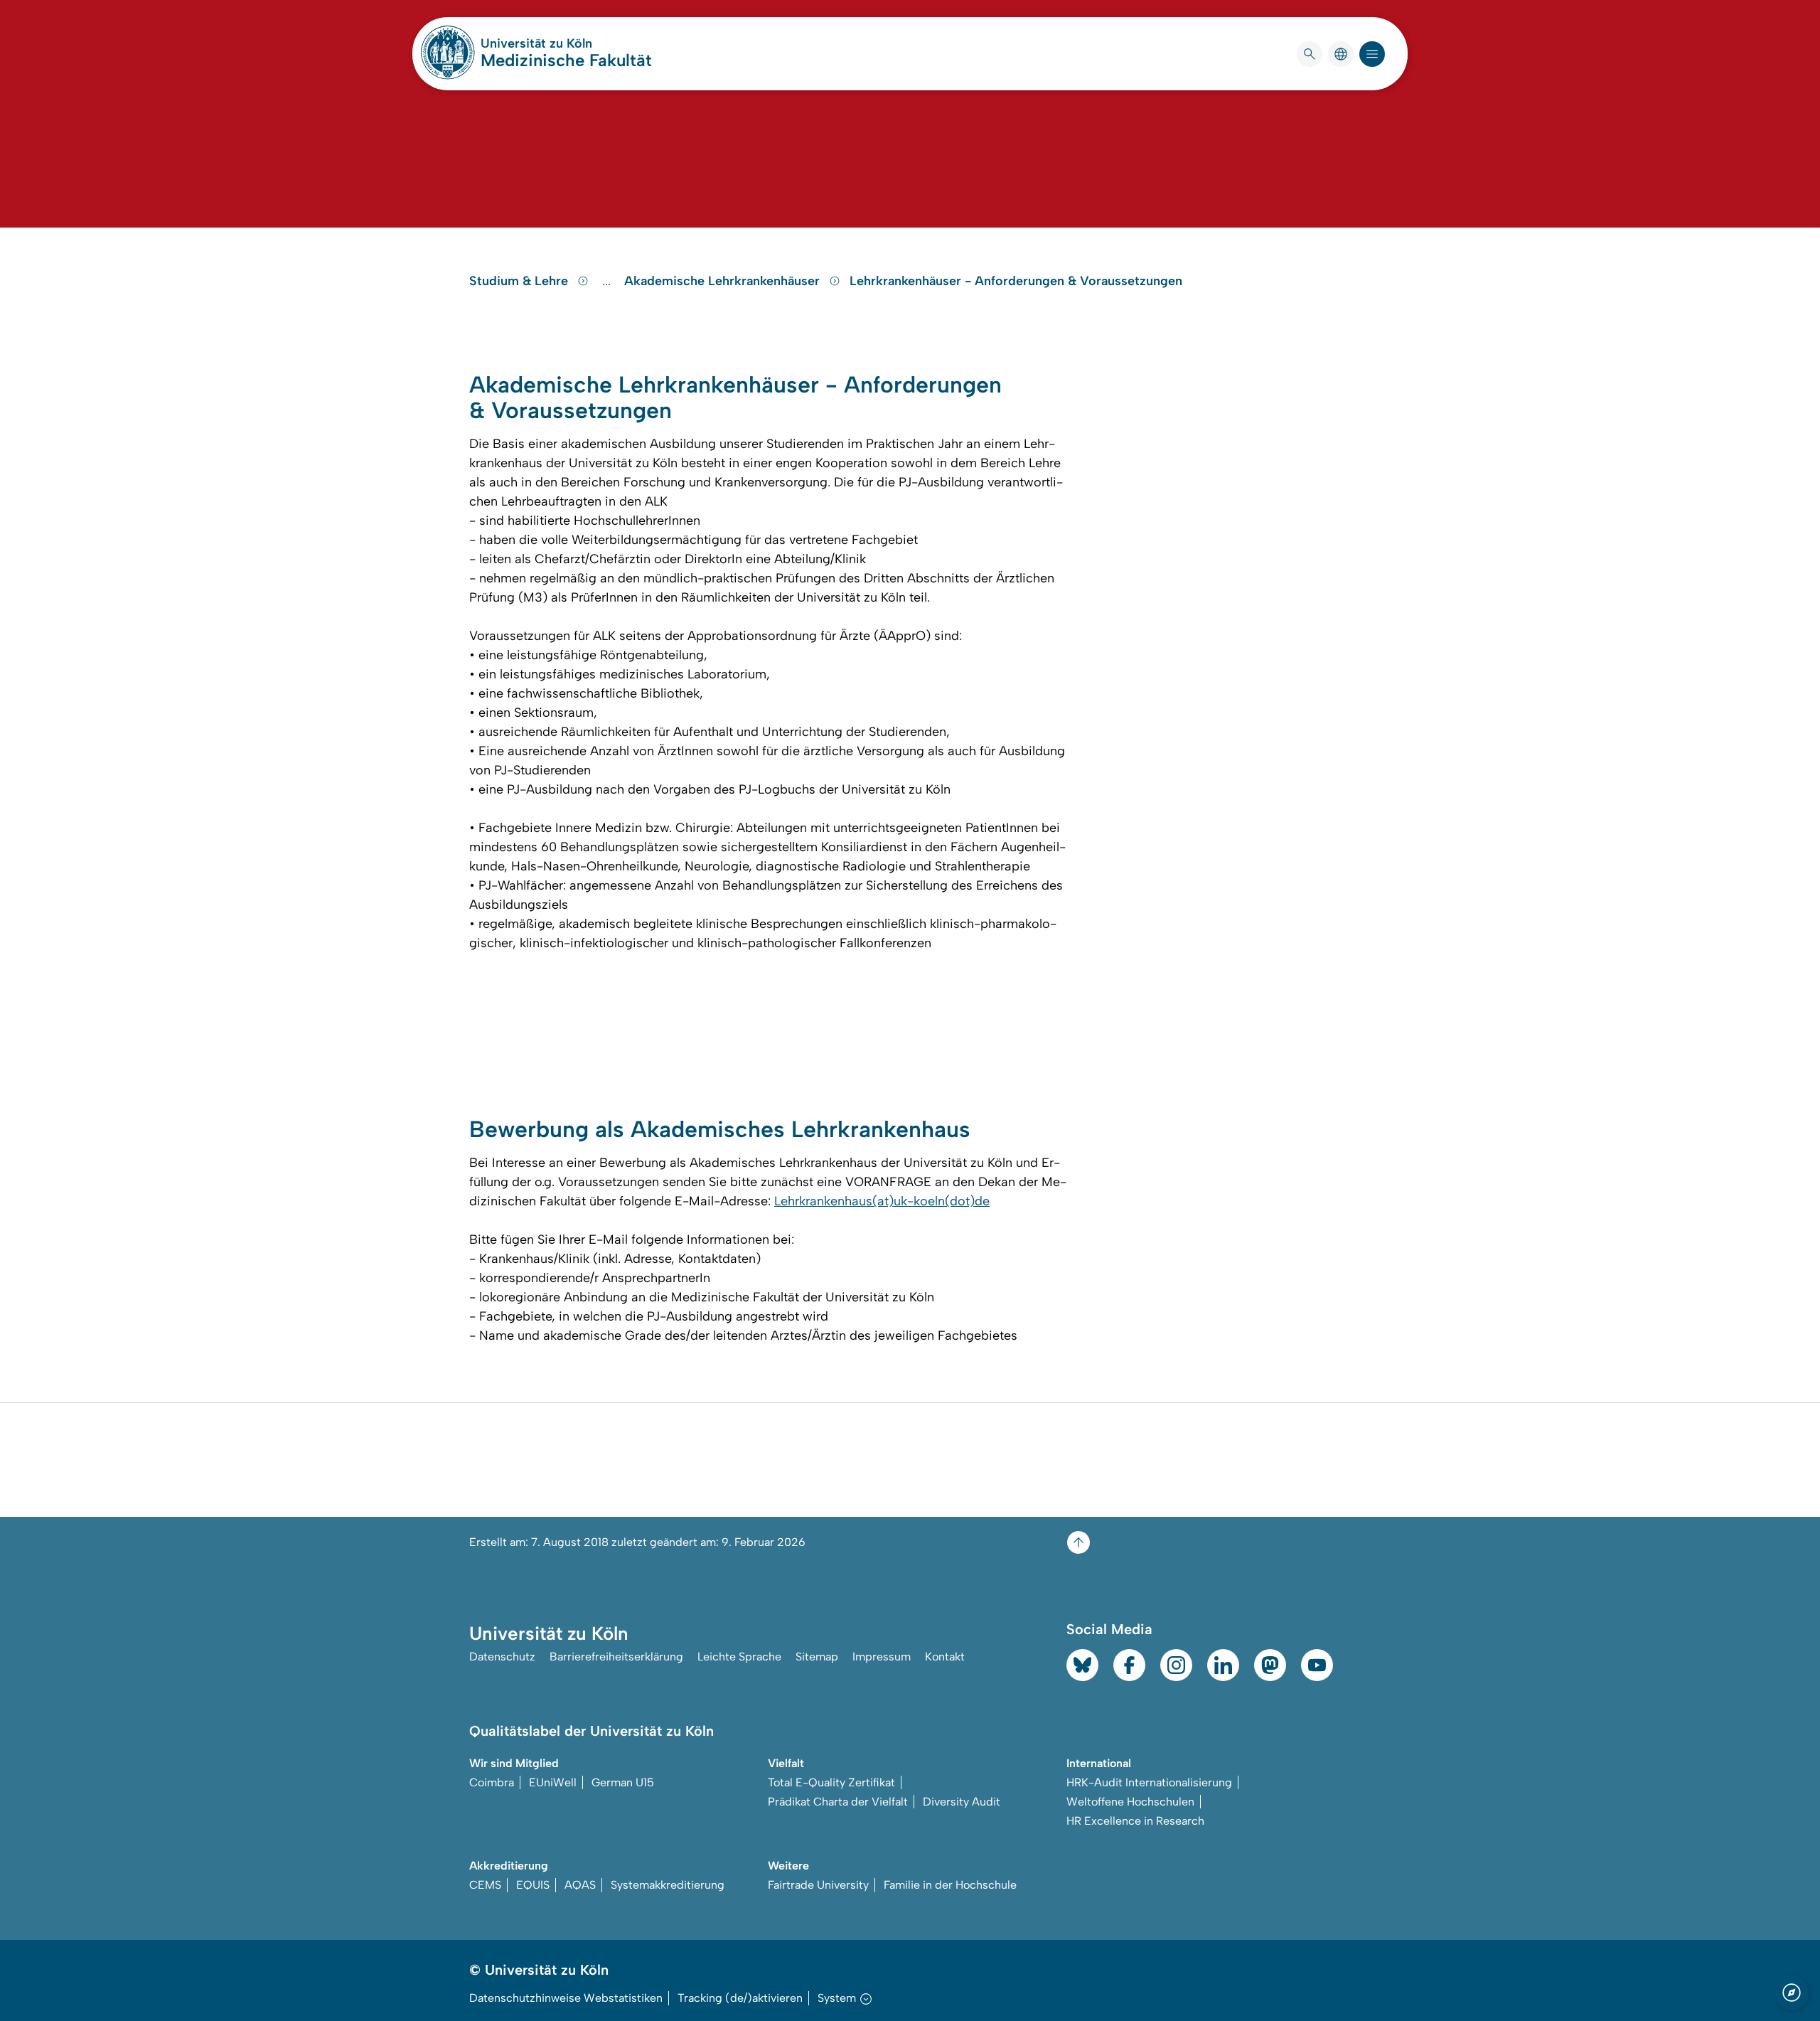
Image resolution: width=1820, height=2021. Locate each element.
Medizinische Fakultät (566, 60)
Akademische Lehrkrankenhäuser (724, 281)
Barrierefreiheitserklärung (616, 1657)
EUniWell (553, 1782)
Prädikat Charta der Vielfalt (838, 1802)
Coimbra (492, 1782)
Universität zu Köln (566, 43)
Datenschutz (502, 1657)
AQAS (580, 1885)
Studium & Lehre (520, 281)
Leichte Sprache (739, 1657)
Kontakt (945, 1657)
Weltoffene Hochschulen (1130, 1802)
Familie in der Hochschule (950, 1885)
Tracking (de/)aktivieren (740, 1998)
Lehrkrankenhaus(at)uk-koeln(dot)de (882, 1201)
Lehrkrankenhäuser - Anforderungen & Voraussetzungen (1016, 281)
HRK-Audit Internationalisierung (1149, 1782)
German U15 (623, 1782)
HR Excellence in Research (1135, 1821)
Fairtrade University (818, 1885)
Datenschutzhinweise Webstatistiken (566, 1998)
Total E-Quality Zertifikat (831, 1782)
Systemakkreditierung (668, 1885)
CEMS (485, 1885)
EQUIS (533, 1885)
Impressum (882, 1657)
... (608, 281)
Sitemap (817, 1657)
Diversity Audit (962, 1802)
